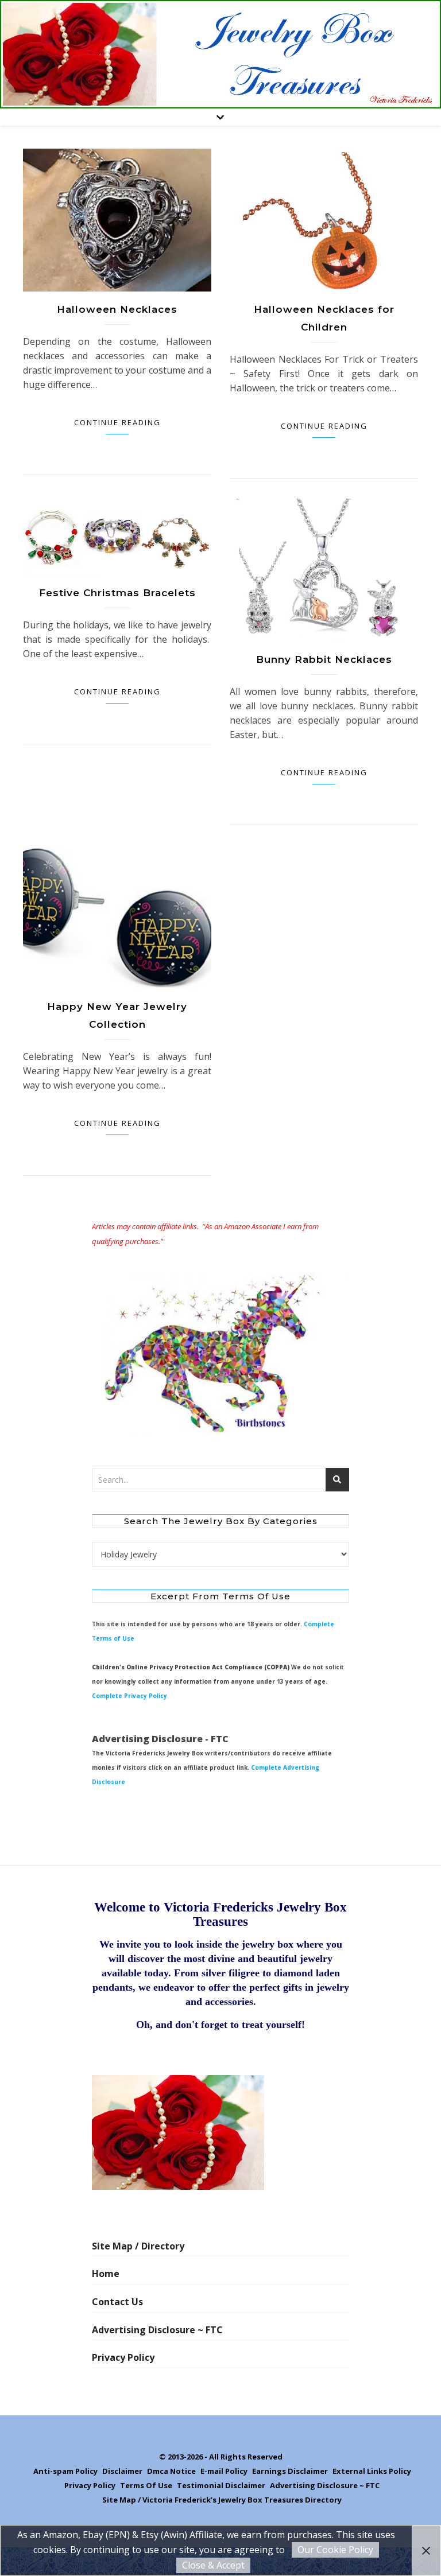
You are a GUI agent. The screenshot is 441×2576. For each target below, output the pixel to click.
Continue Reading (117, 422)
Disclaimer (122, 2471)
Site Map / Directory (138, 2246)
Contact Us (117, 2302)
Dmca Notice (171, 2471)
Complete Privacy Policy (129, 1696)
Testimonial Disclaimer (221, 2485)
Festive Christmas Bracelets (117, 593)
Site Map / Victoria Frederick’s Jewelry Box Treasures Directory (222, 2500)
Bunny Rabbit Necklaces (324, 659)
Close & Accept (213, 2565)
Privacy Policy (123, 2357)
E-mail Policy (224, 2471)
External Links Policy (372, 2471)
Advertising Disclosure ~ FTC (157, 2330)
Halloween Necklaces (117, 309)
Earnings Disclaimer (290, 2471)
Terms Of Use (146, 2485)
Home (106, 2274)
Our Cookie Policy (335, 2550)
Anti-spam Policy (65, 2471)
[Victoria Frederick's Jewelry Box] (220, 54)
